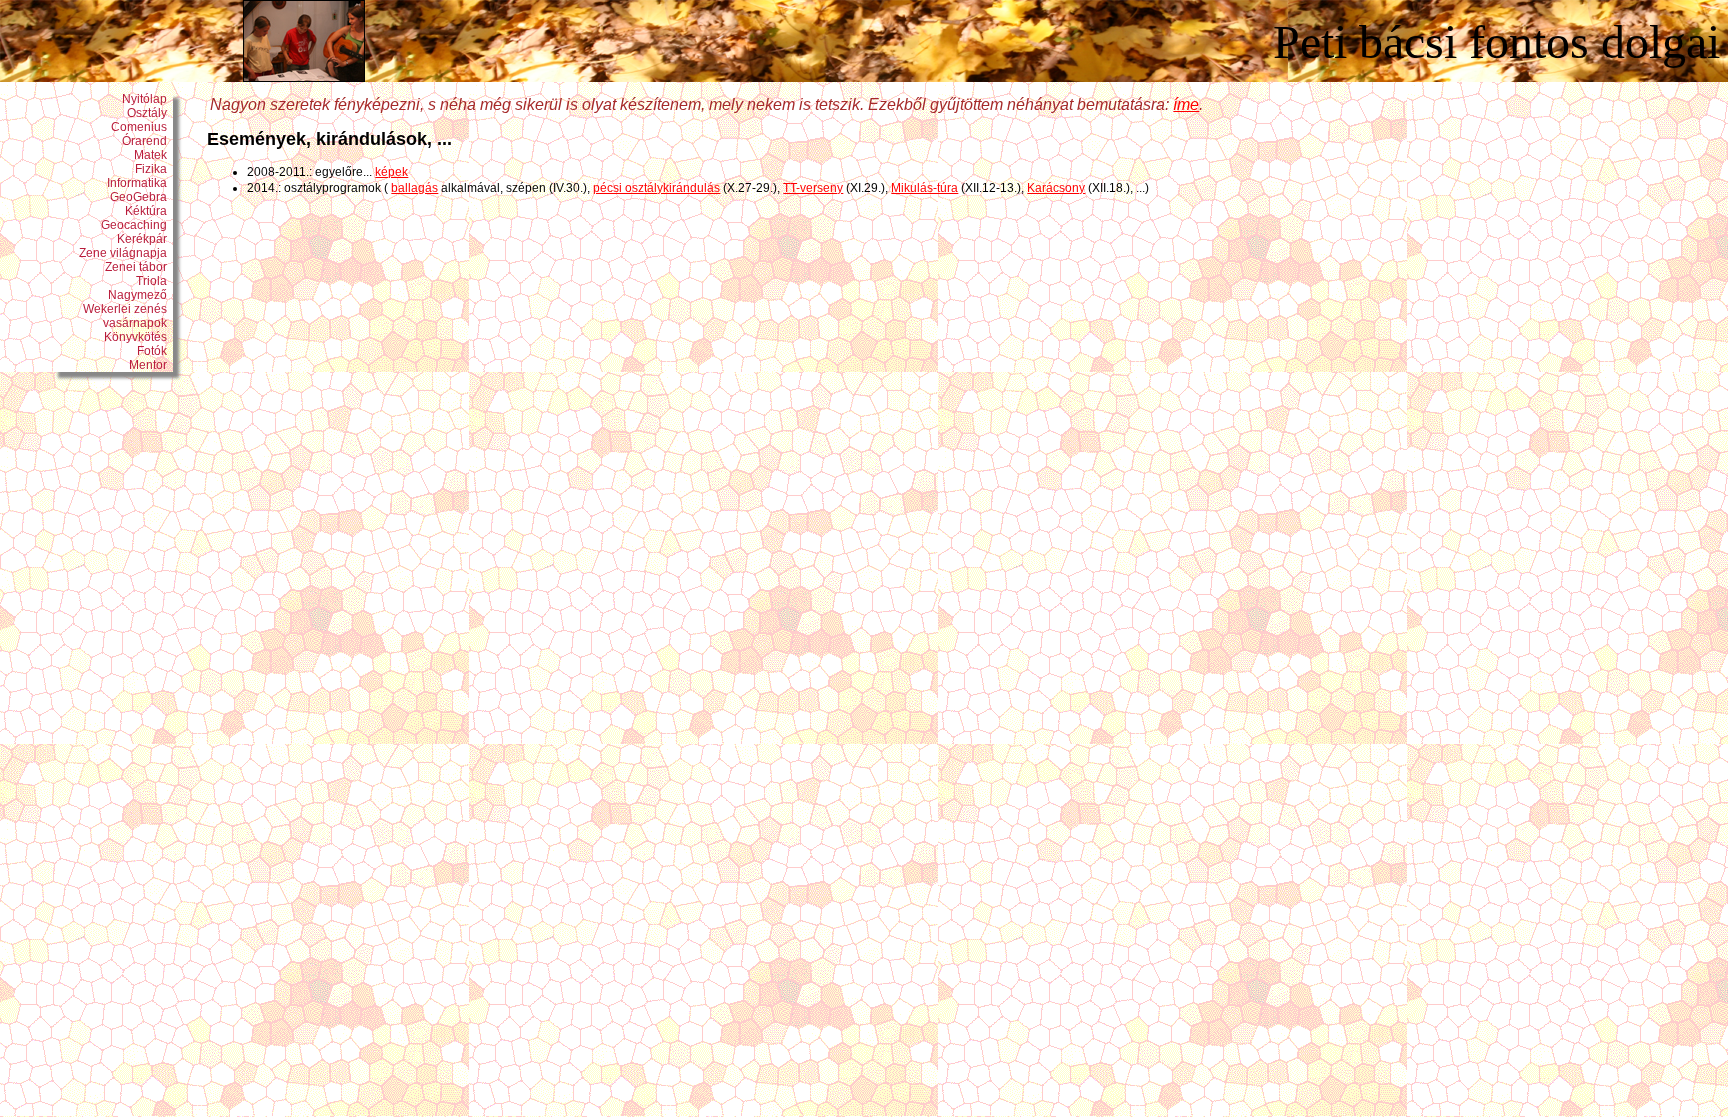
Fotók (155, 351)
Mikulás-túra (924, 188)
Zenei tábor (139, 267)
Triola (154, 281)
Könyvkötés (138, 337)
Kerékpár (145, 239)
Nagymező (140, 295)
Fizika (154, 169)
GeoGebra (141, 197)
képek (391, 172)
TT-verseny (813, 188)
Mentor (151, 365)
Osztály (150, 113)
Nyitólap (147, 99)
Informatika (140, 183)
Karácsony (1056, 188)
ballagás (414, 188)
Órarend (147, 141)
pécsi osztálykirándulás (656, 188)
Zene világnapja (126, 253)
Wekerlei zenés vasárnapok (128, 316)
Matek (153, 155)
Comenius (142, 127)
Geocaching (137, 225)
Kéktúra (149, 211)
